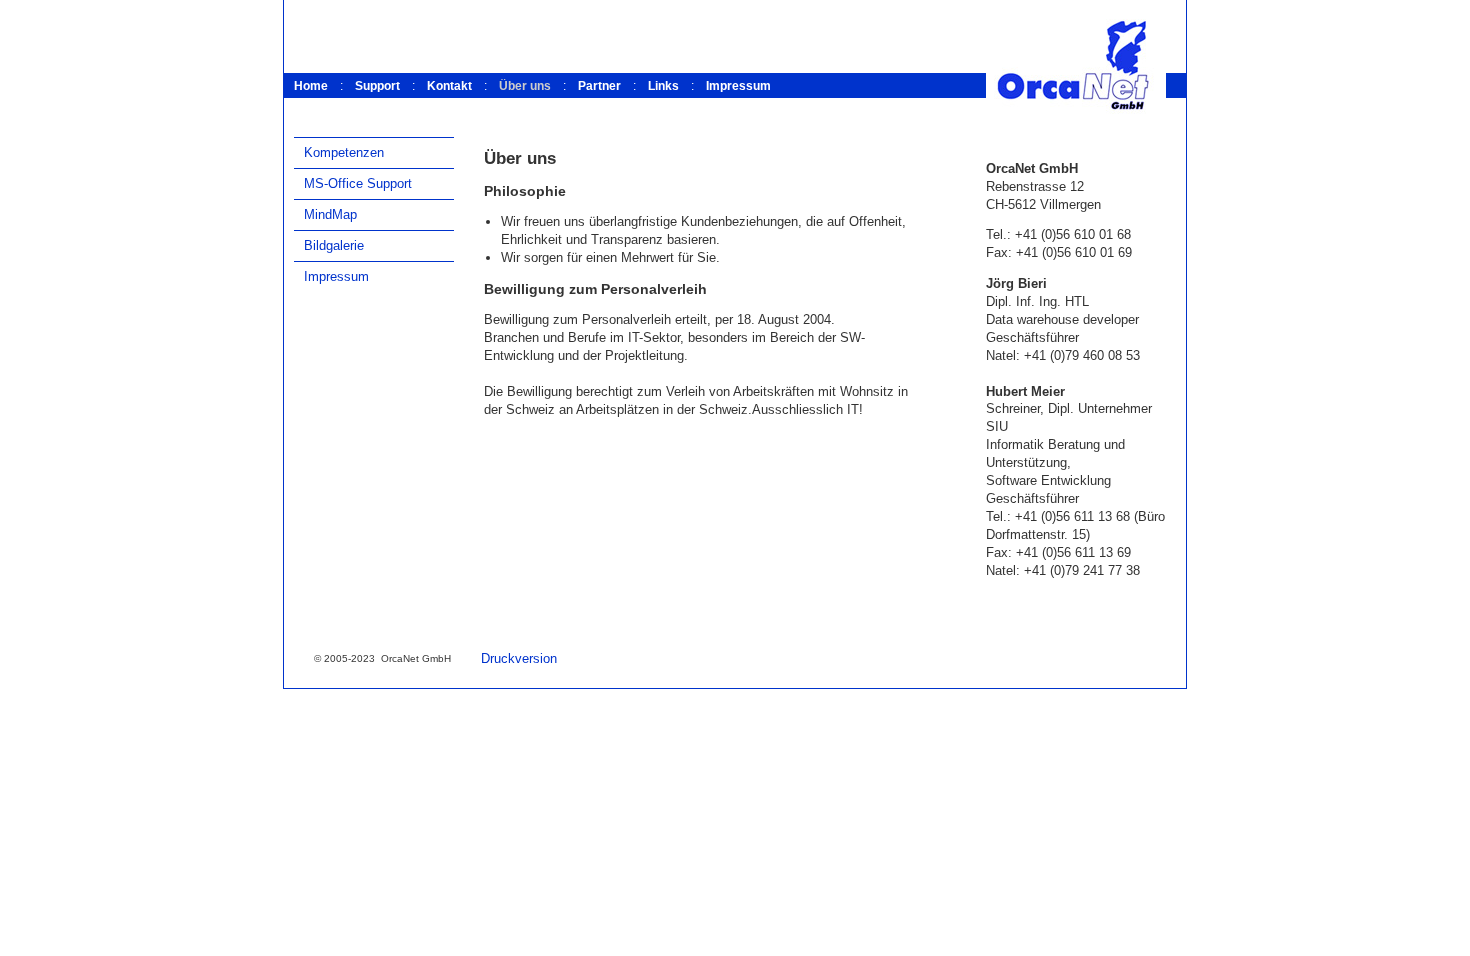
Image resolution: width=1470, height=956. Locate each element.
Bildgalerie (334, 245)
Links (663, 86)
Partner (599, 86)
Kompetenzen (344, 152)
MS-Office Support (358, 183)
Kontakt (449, 86)
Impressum (738, 86)
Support (377, 86)
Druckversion (519, 658)
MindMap (330, 214)
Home (311, 86)
